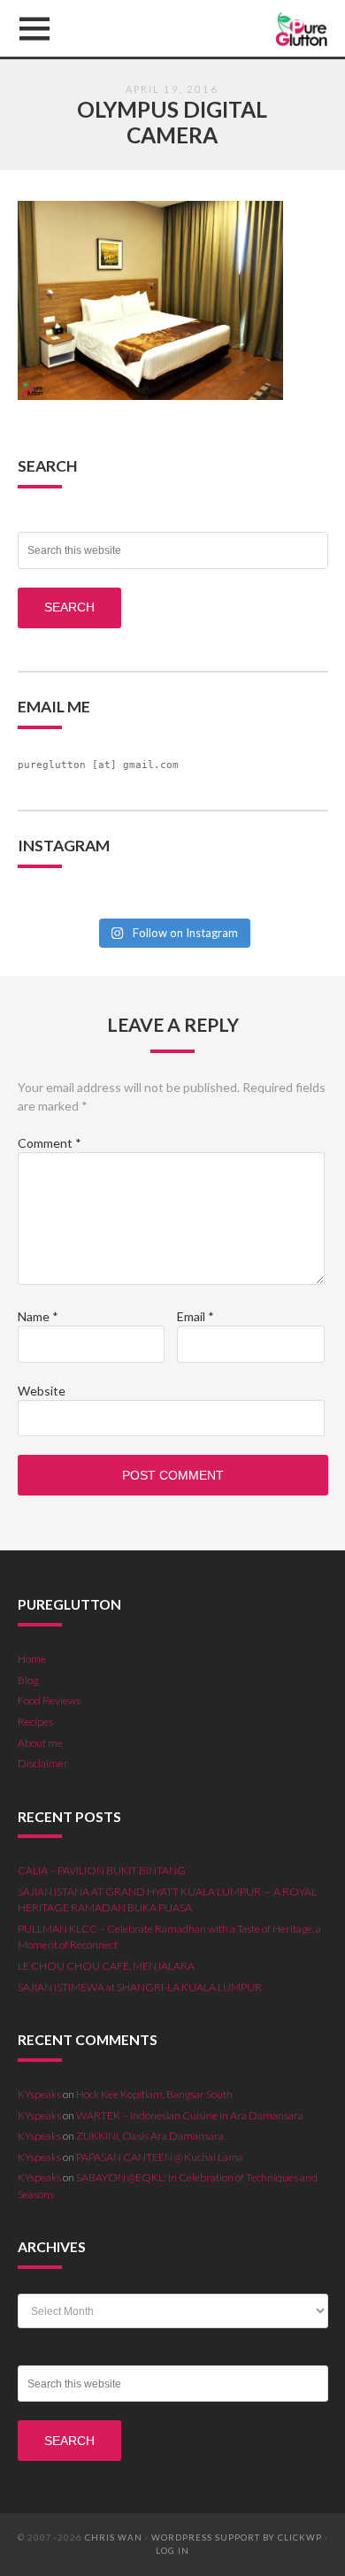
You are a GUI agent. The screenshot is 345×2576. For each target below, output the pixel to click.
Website (42, 1391)
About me (40, 1743)
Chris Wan (114, 2538)
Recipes (35, 1722)
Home (32, 1659)
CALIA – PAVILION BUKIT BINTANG (102, 1870)
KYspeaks (39, 2094)
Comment (50, 1143)
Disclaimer (43, 1763)
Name (38, 1316)
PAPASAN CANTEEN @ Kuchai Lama (160, 2157)
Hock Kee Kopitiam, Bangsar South (154, 2094)
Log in (172, 2551)
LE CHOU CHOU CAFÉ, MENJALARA (106, 1966)
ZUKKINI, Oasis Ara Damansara (150, 2136)
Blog (28, 1680)
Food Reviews (49, 1700)
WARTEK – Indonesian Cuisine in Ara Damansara (190, 2115)
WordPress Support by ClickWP (237, 2538)
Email (195, 1316)
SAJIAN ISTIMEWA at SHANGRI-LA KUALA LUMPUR (140, 1987)
